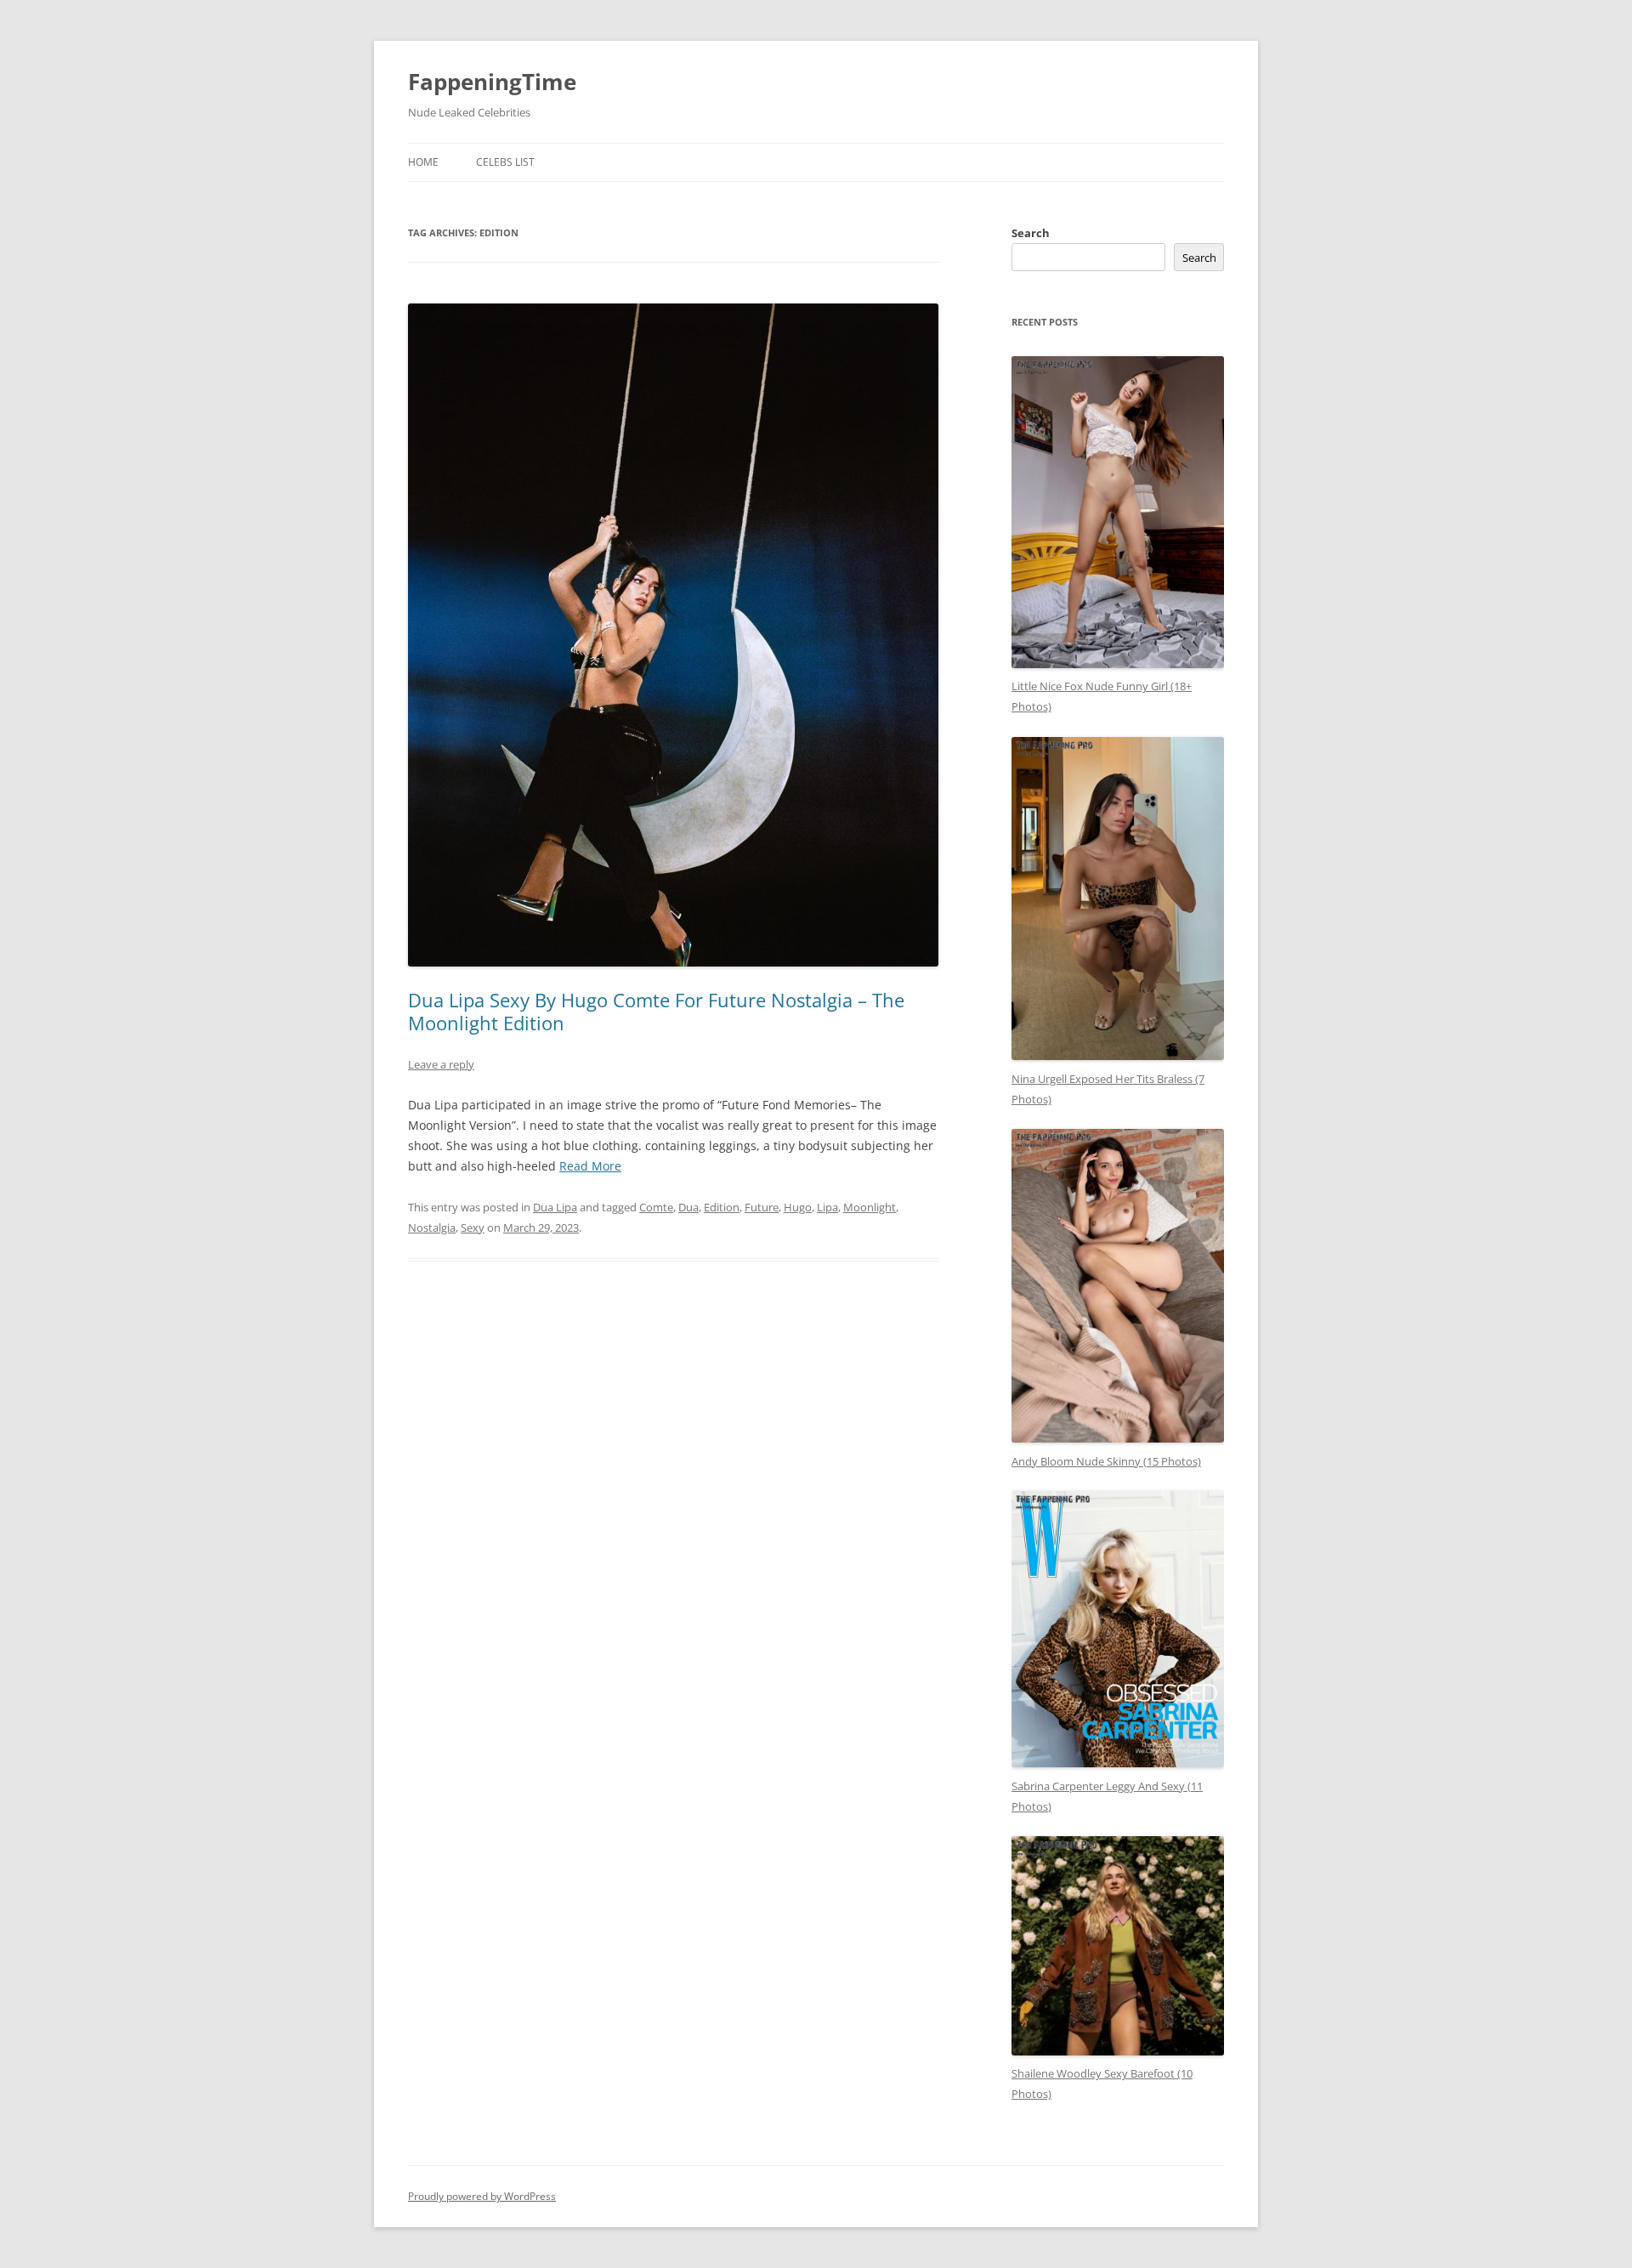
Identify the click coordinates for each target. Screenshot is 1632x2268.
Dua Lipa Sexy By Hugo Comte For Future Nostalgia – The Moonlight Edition (656, 1011)
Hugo (798, 1207)
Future (762, 1207)
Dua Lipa (555, 1207)
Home (423, 162)
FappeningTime (492, 82)
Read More (590, 1166)
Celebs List (505, 162)
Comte (656, 1207)
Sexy (473, 1228)
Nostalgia (432, 1228)
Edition (722, 1207)
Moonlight (870, 1207)
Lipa (827, 1207)
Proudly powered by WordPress (482, 2196)
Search (1031, 233)
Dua (688, 1207)
